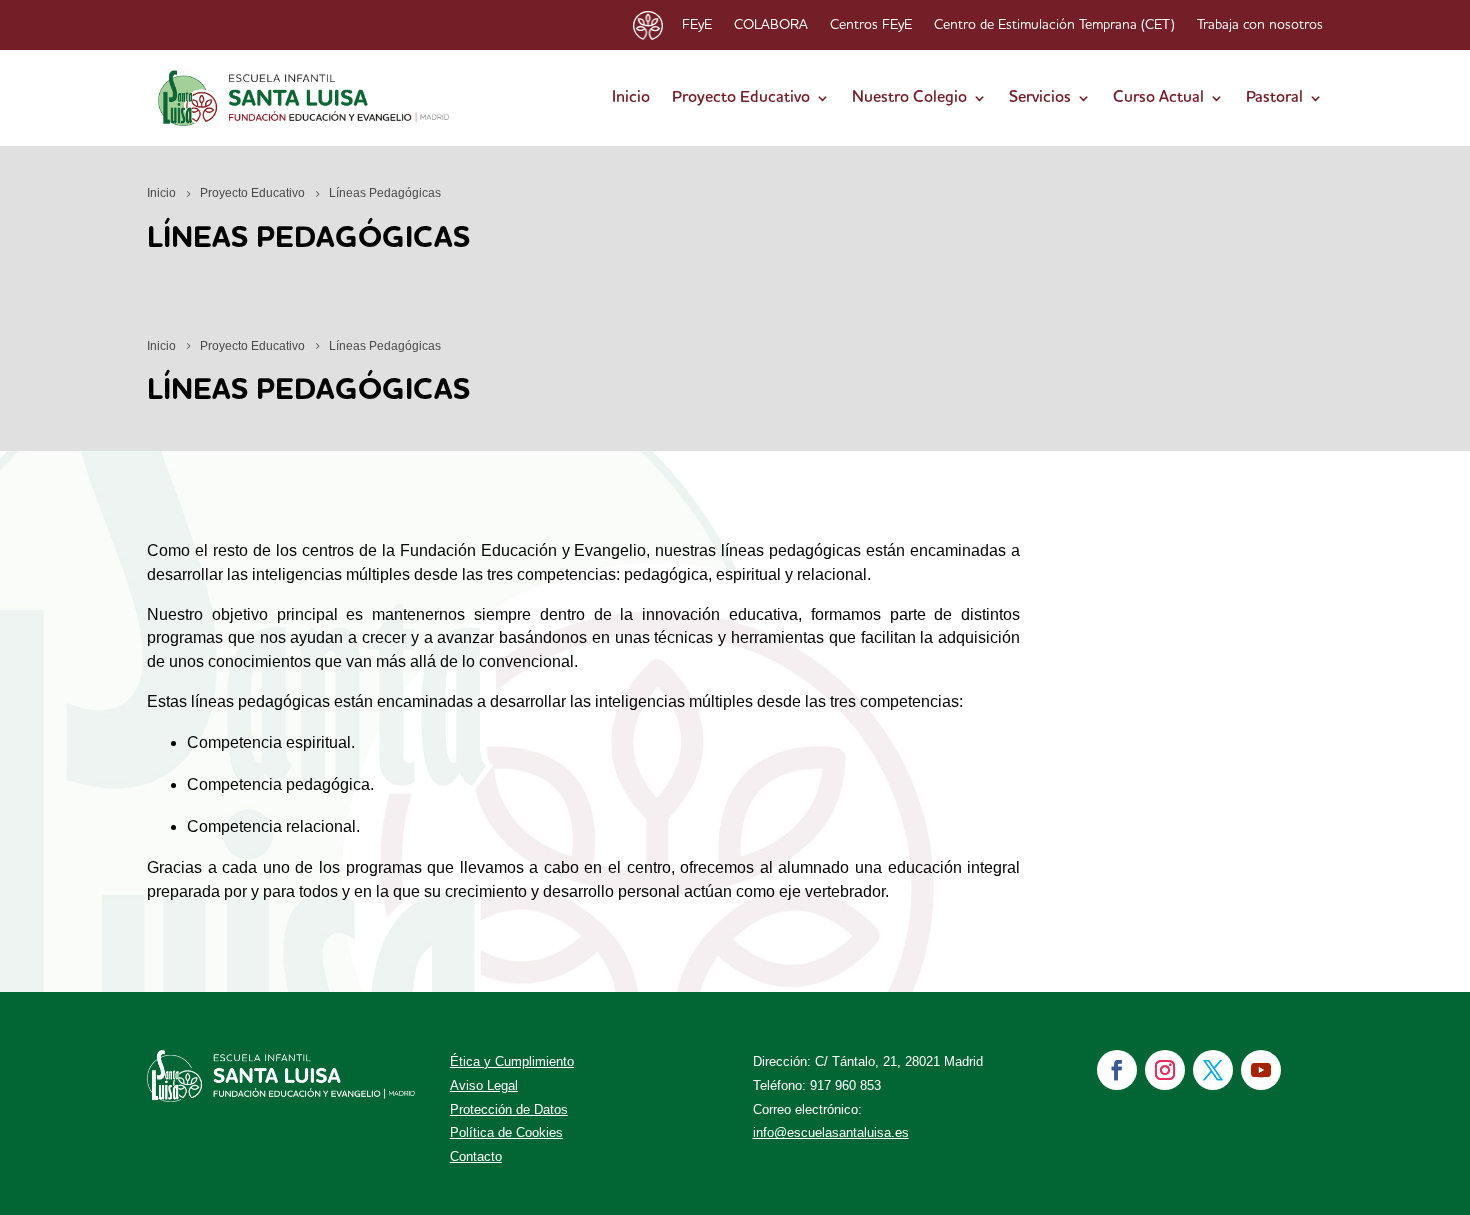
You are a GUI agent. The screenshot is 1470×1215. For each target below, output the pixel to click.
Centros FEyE (871, 25)
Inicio (631, 98)
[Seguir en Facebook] (1117, 1070)
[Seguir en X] (1213, 1070)
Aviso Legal (484, 1085)
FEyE (697, 25)
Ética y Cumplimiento (512, 1061)
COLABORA (771, 25)
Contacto (476, 1156)
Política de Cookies (506, 1132)
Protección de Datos (509, 1109)
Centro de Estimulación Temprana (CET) (1054, 25)
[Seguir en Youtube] (1261, 1070)
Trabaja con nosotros (1260, 25)
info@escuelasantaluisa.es (831, 1132)
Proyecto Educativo (741, 98)
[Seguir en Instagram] (1165, 1070)
